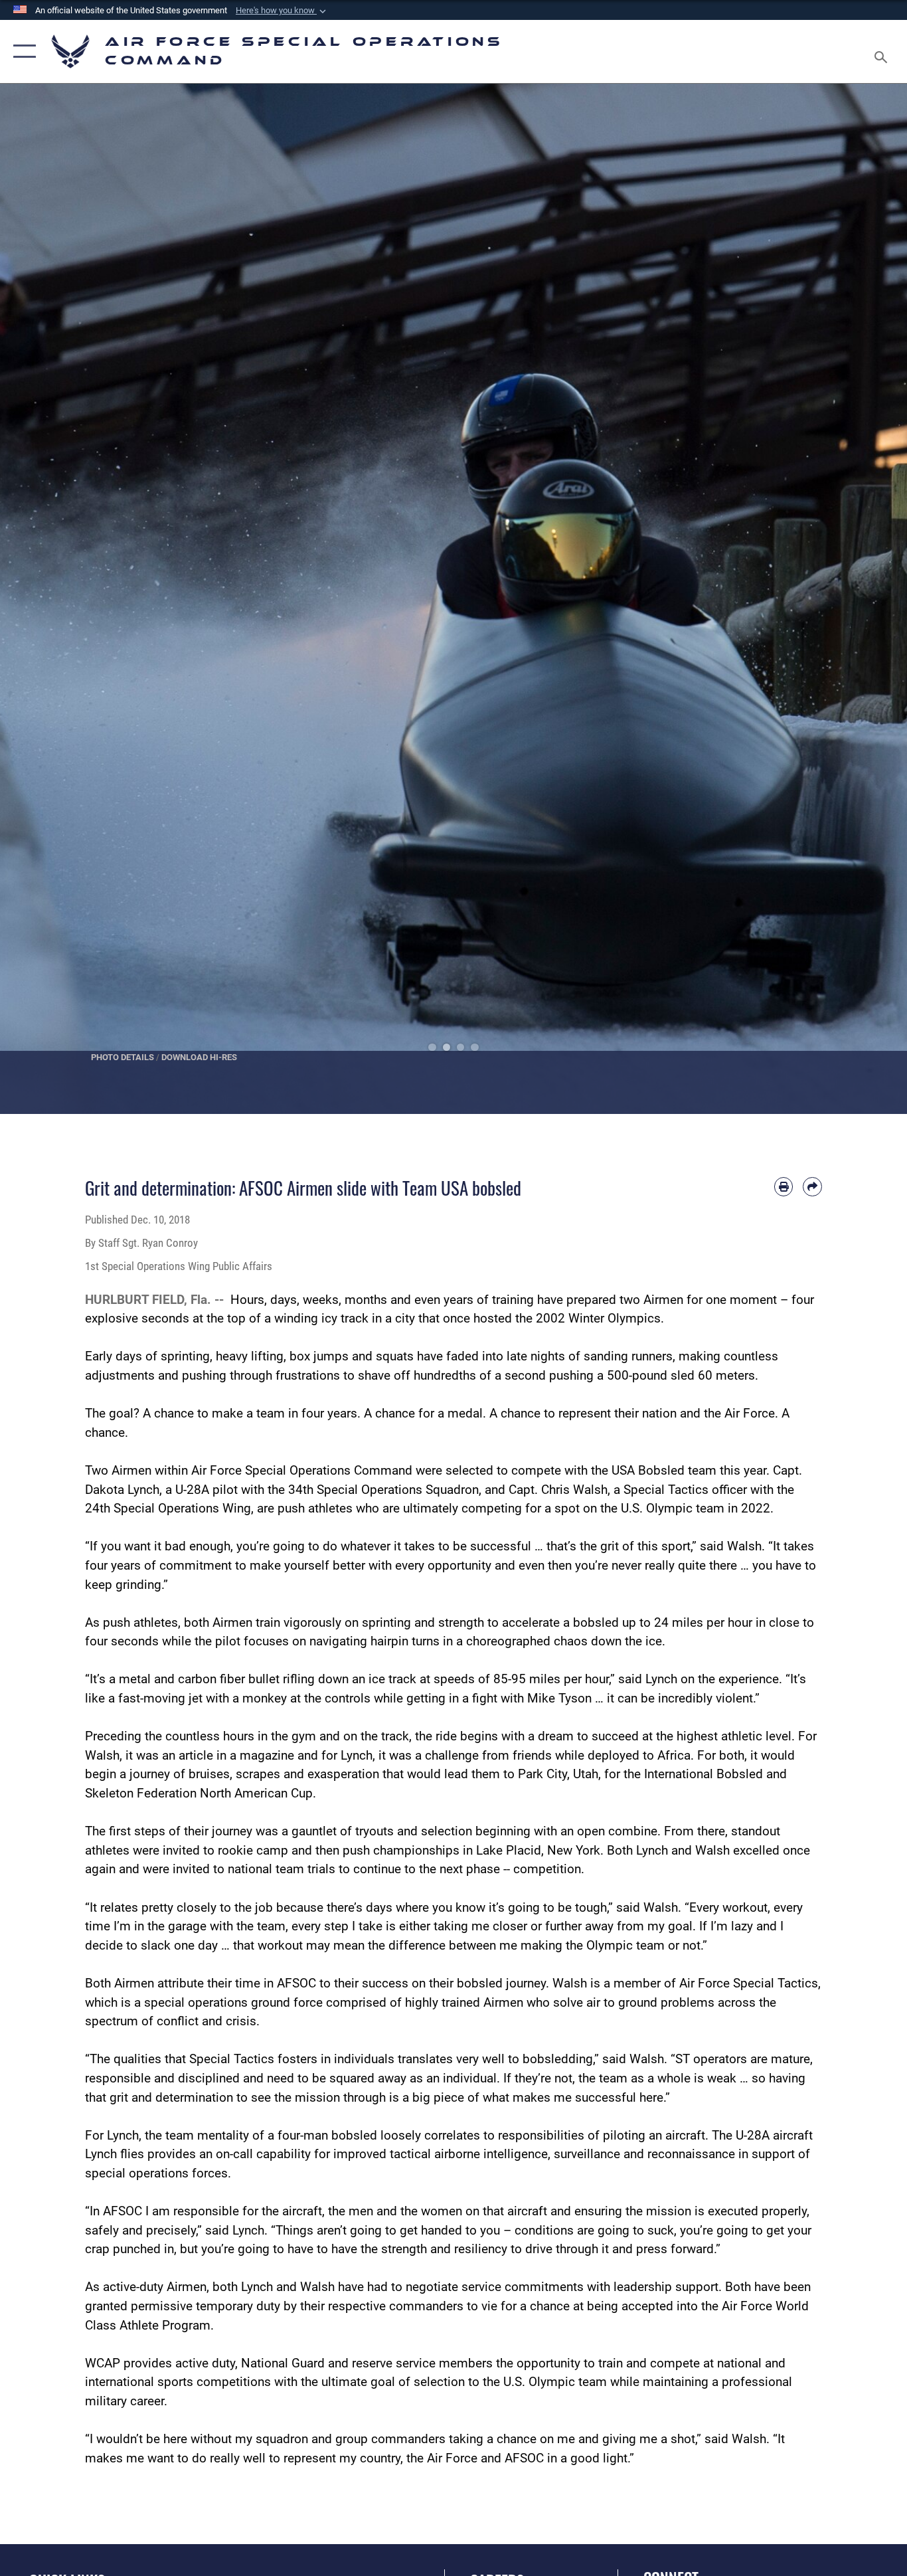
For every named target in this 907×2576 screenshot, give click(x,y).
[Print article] (784, 1187)
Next (862, 599)
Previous (45, 599)
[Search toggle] (883, 51)
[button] (282, 11)
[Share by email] (812, 1187)
